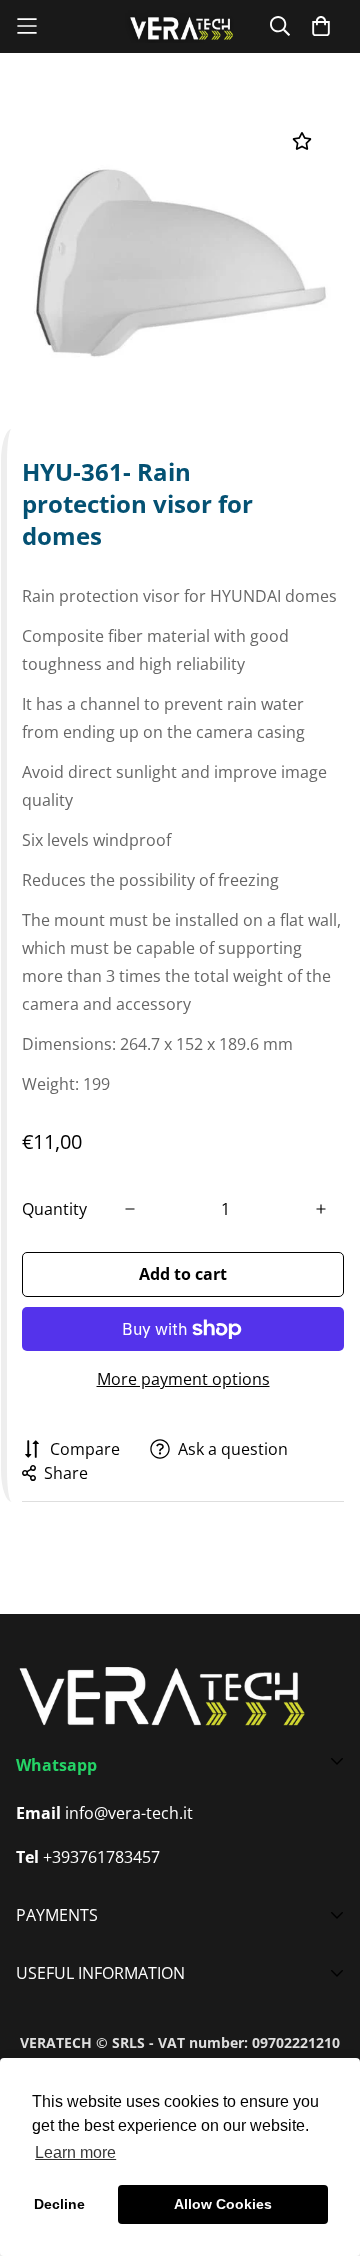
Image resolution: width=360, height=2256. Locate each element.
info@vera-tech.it (129, 1813)
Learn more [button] (75, 2152)
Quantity (54, 1209)
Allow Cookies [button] (223, 2204)
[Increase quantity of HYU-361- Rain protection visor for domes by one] (321, 1209)
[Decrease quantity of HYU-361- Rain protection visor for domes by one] (130, 1209)
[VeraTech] (180, 26)
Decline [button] (59, 2204)
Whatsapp (56, 1765)
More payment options (183, 1379)
